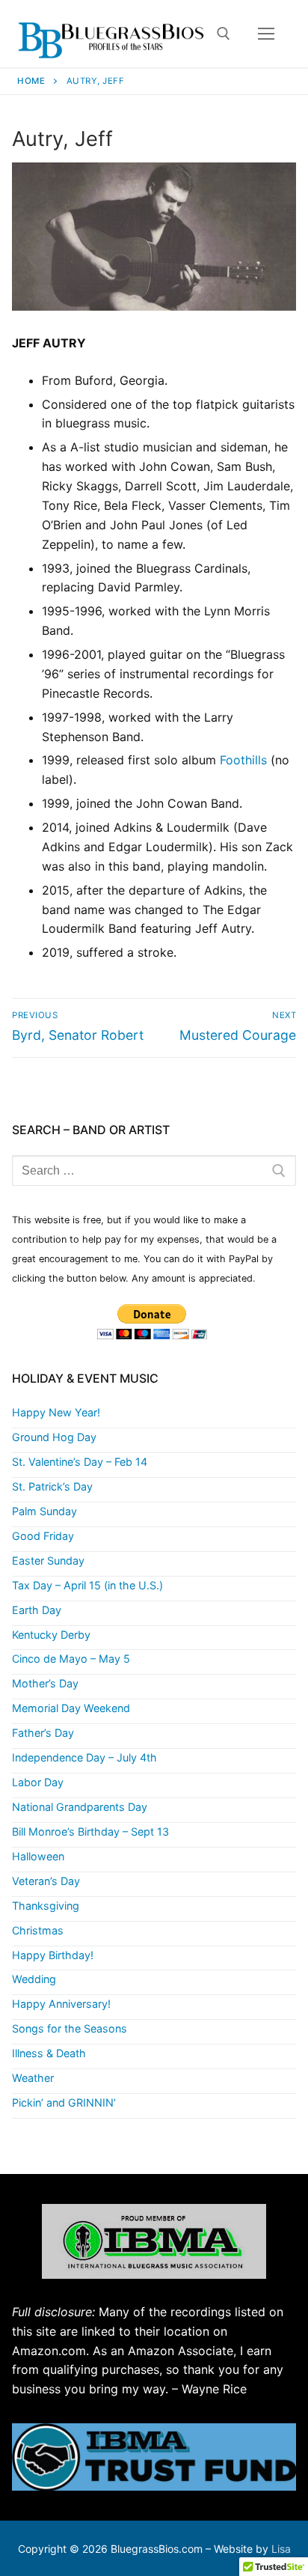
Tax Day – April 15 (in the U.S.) (87, 1585)
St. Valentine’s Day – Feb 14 (80, 1462)
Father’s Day (43, 1733)
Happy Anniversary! (61, 2004)
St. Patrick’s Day (52, 1486)
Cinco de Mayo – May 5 (71, 1659)
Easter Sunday (48, 1560)
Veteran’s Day (46, 1881)
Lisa (281, 2549)
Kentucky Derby (51, 1635)
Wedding (34, 1979)
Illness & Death (49, 2053)
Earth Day (37, 1610)
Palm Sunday (44, 1511)
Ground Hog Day (54, 1437)
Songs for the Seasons (70, 2028)
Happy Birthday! (53, 1955)
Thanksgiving (46, 1906)
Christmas (38, 1930)
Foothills (243, 760)
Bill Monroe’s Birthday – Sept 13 (90, 1831)
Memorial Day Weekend (71, 1708)
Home (31, 81)
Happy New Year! (56, 1412)
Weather (33, 2078)
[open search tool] (224, 34)
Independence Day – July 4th (84, 1757)
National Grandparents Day (80, 1807)
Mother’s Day (45, 1683)
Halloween (38, 1856)
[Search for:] (154, 1171)
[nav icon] (266, 34)
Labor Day (38, 1782)
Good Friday (43, 1536)
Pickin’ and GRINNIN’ (64, 2102)
